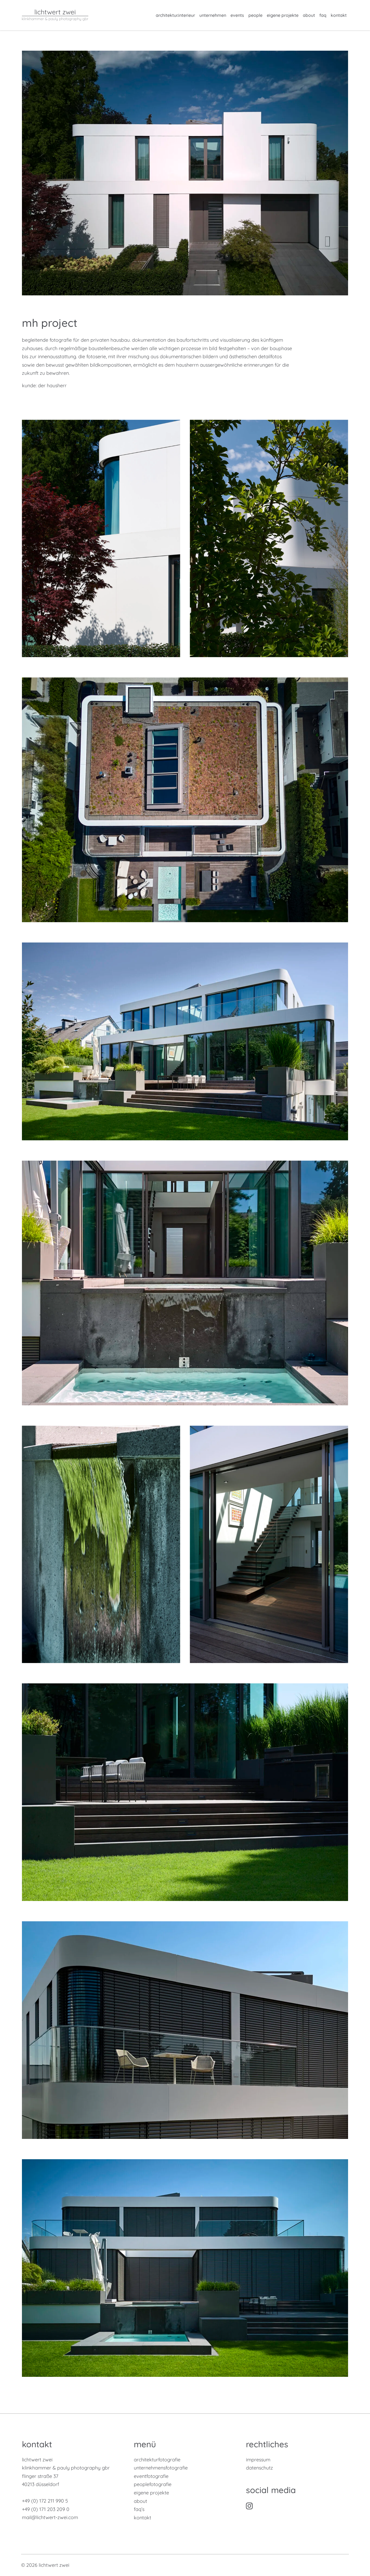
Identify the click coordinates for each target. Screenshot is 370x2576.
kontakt (339, 15)
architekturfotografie (157, 2460)
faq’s (139, 2509)
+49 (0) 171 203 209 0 (46, 2509)
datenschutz (259, 2468)
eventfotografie (151, 2476)
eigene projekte (283, 15)
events (237, 15)
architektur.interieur (175, 15)
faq (323, 15)
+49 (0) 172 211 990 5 (45, 2501)
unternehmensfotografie (161, 2468)
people (255, 15)
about (309, 15)
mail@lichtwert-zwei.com (50, 2517)
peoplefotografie (153, 2484)
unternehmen (213, 15)
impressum (258, 2460)
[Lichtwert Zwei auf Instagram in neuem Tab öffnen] (249, 2505)
